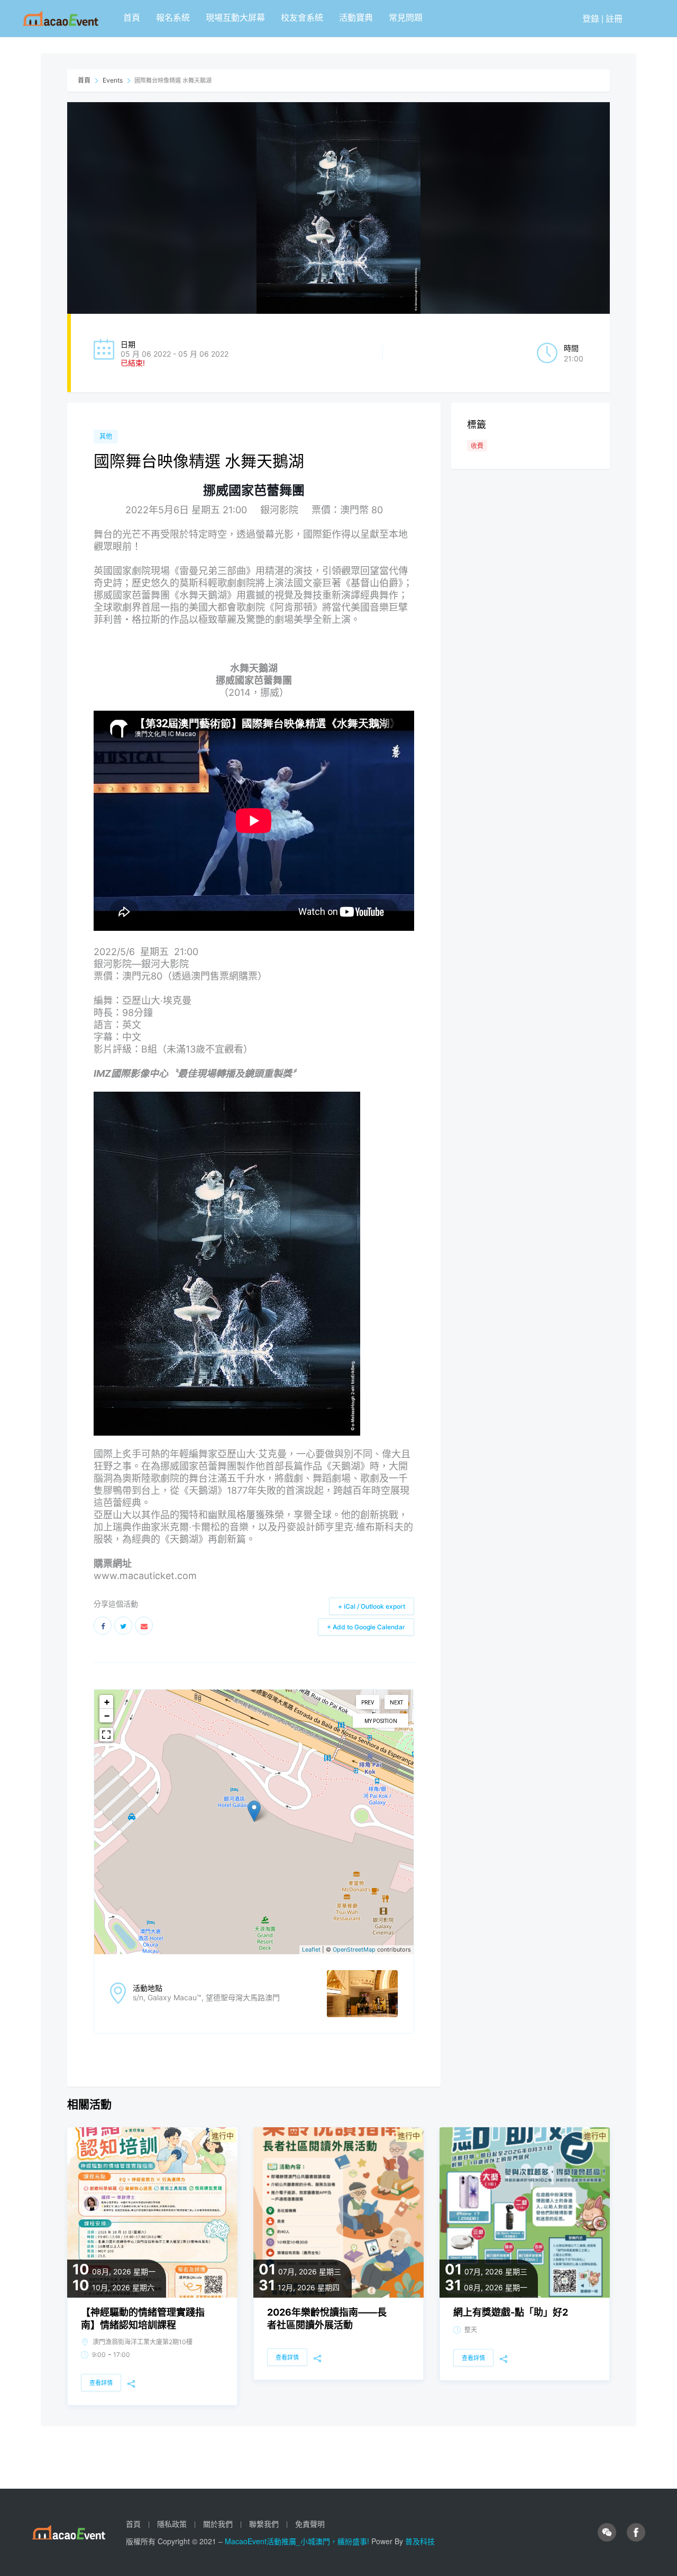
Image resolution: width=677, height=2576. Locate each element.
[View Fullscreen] (106, 1735)
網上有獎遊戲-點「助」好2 (511, 2312)
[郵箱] (144, 1626)
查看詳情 (101, 2383)
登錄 (591, 18)
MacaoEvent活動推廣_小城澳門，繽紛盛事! (298, 2541)
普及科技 (420, 2541)
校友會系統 (302, 17)
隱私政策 (172, 2524)
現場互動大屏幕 (235, 17)
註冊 (614, 18)
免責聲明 (310, 2524)
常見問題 (406, 17)
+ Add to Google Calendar (366, 1627)
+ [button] (107, 1702)
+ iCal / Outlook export (372, 1606)
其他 (106, 436)
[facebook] (636, 2533)
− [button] (107, 1715)
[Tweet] (123, 1626)
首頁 (132, 17)
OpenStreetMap (354, 1949)
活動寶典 (356, 17)
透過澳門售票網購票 (215, 976)
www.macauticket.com (145, 1576)
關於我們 (218, 2524)
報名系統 (173, 17)
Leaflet (311, 1949)
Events (113, 80)
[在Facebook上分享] (103, 1626)
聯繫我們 (264, 2524)
